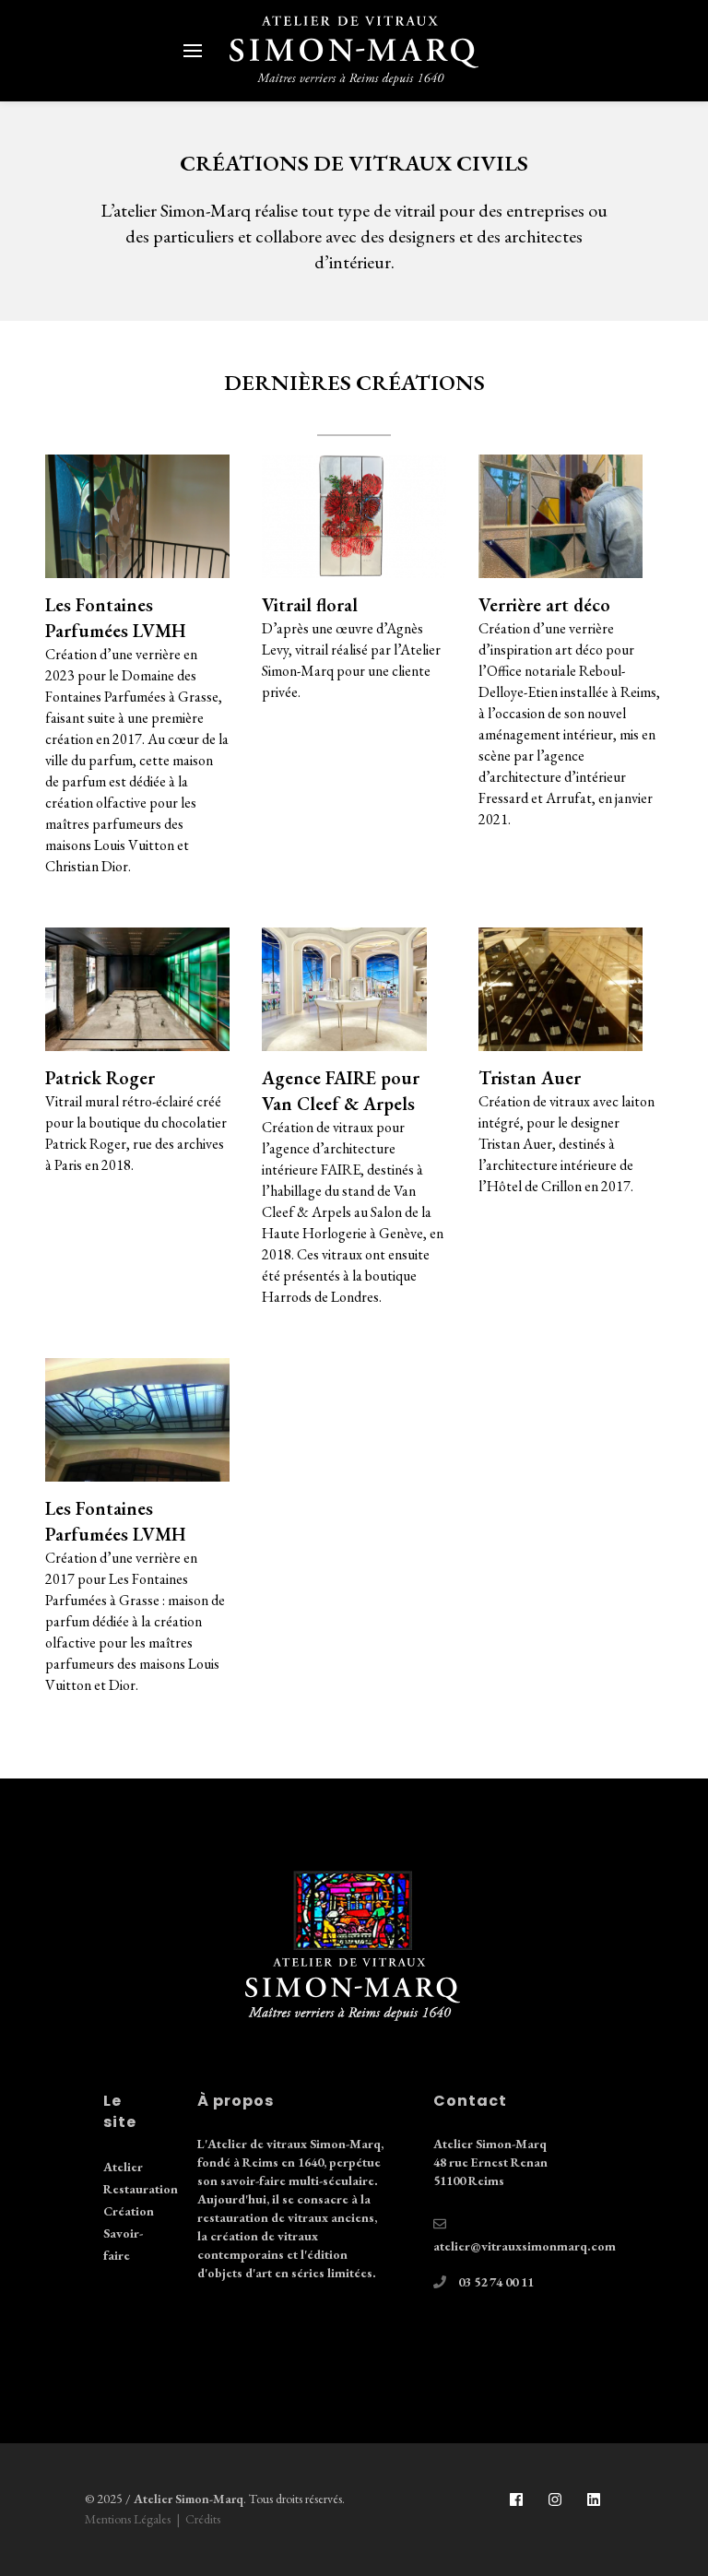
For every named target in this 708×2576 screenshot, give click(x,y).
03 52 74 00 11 (496, 2282)
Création (129, 2211)
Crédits (203, 2519)
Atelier (123, 2167)
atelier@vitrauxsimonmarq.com (525, 2246)
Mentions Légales (128, 2519)
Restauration (141, 2189)
